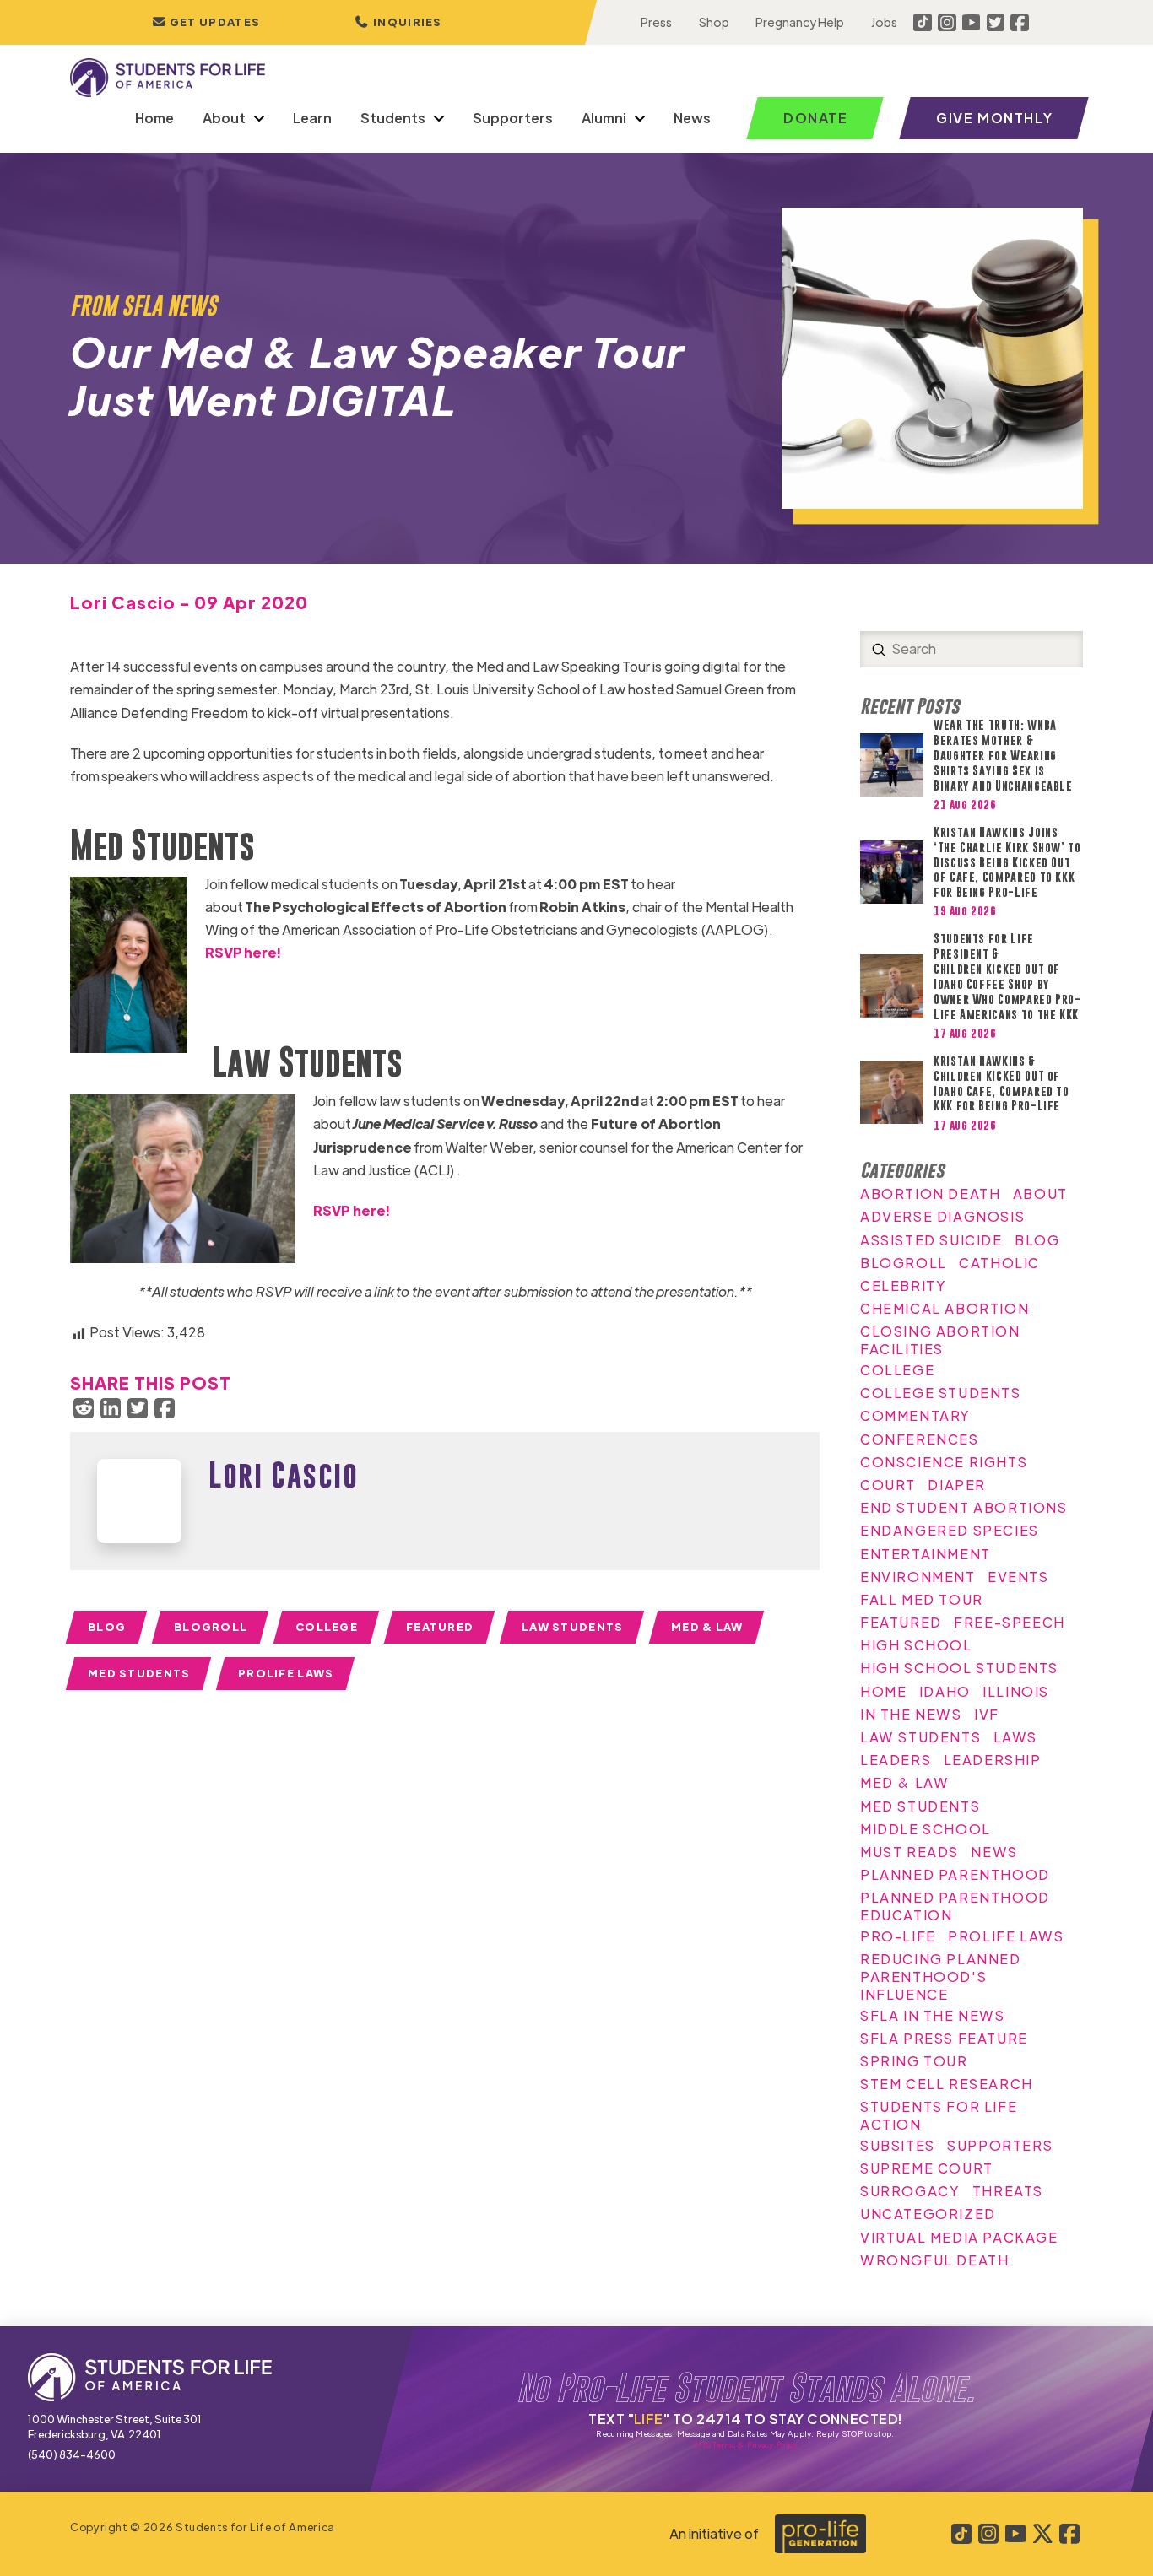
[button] (398, 22)
